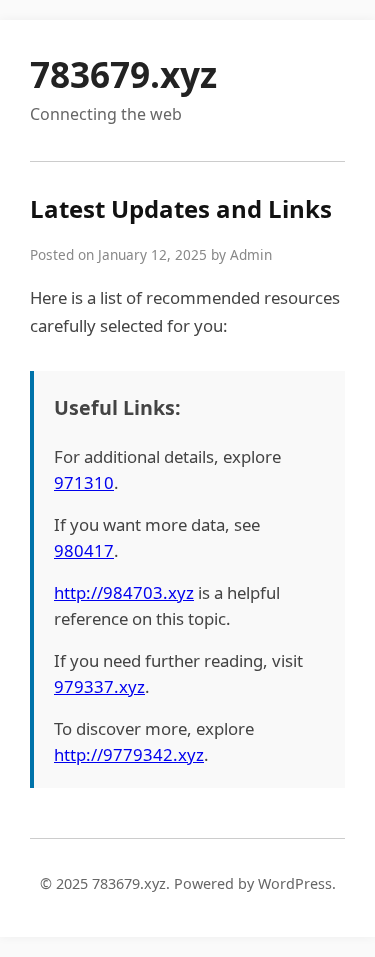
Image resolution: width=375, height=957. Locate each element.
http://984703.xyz (124, 592)
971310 (84, 482)
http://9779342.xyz (129, 754)
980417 (84, 550)
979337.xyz (99, 686)
